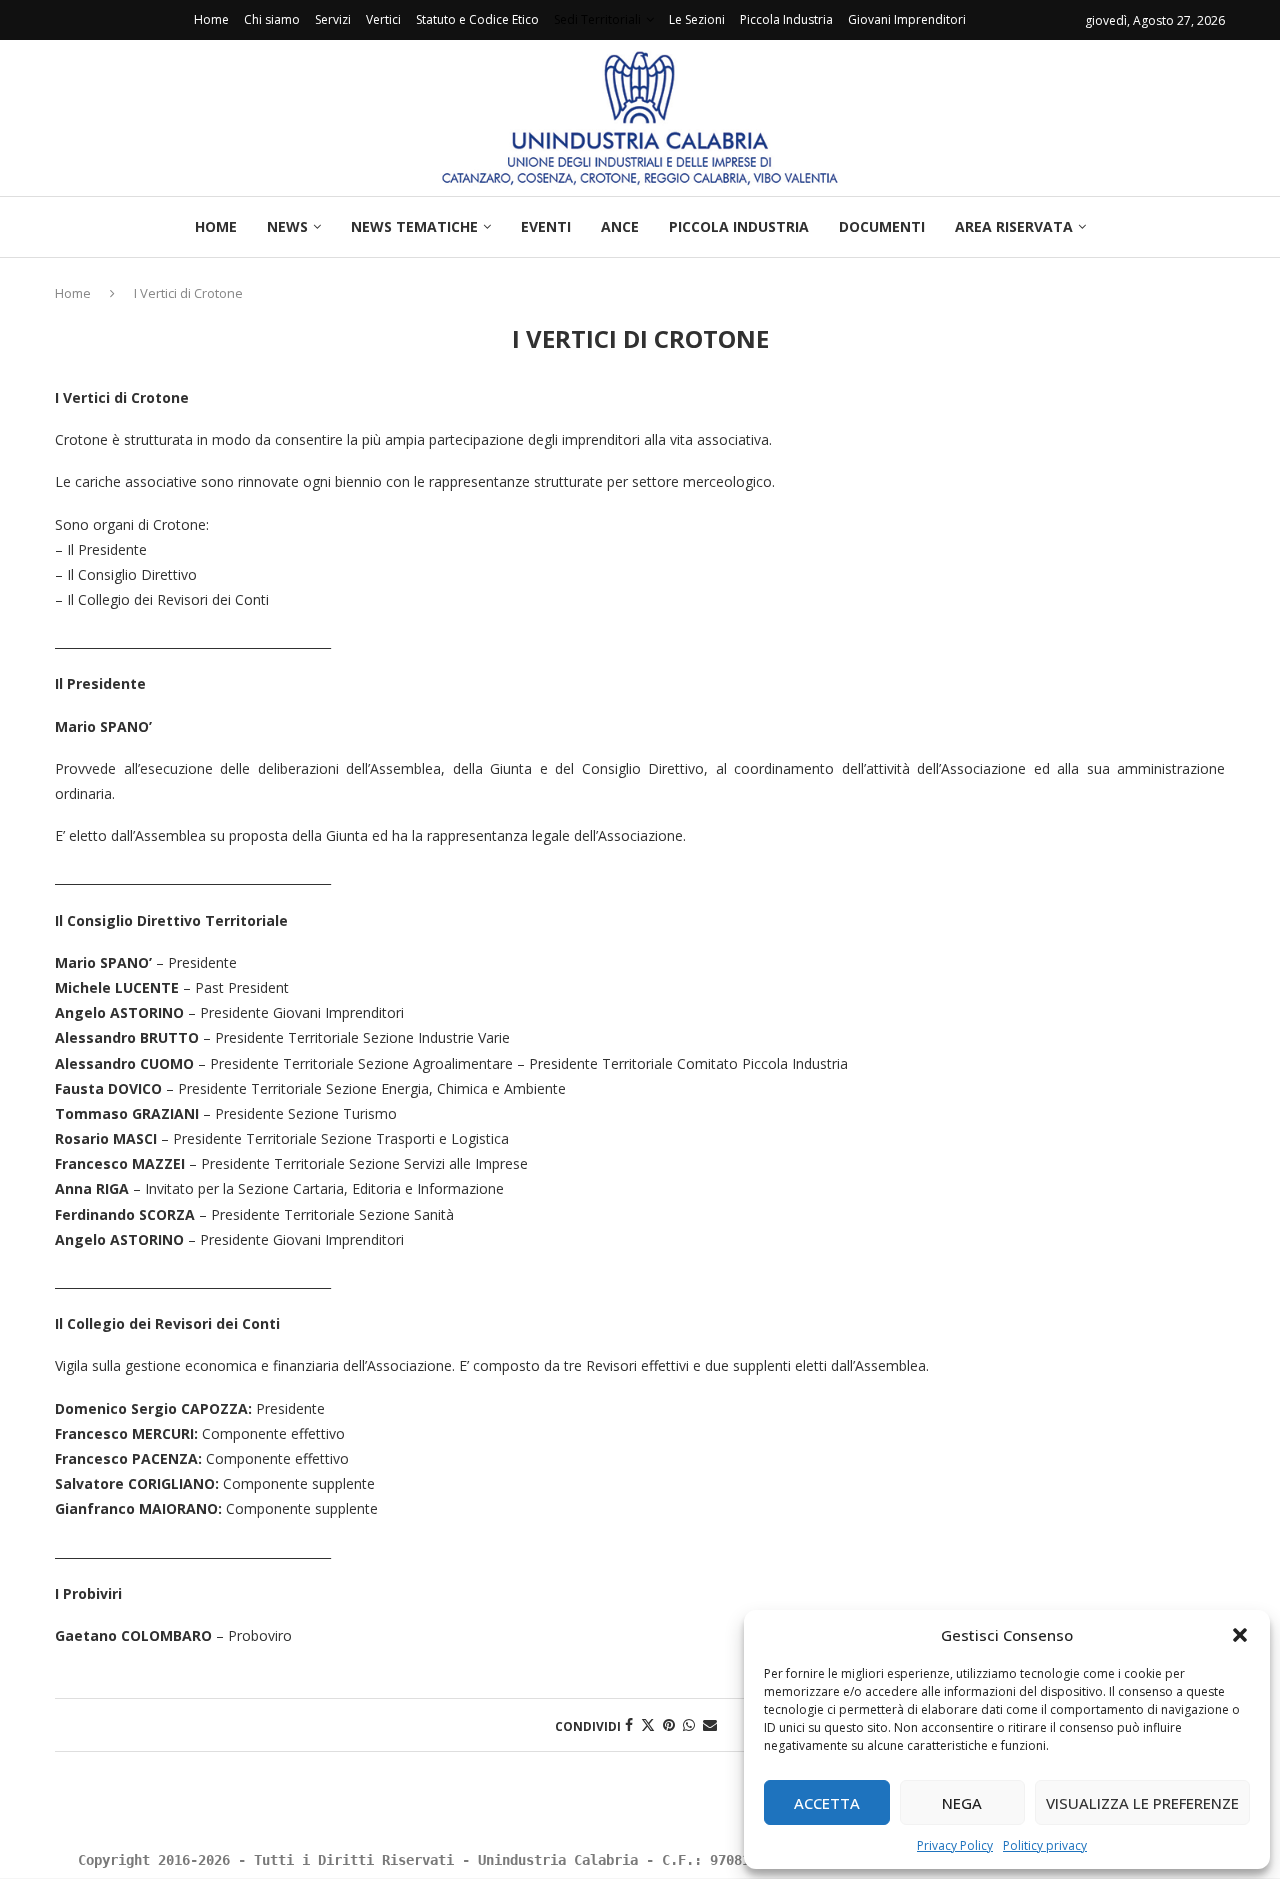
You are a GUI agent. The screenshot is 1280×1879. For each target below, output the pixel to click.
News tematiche (414, 226)
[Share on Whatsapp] (689, 1724)
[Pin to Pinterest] (669, 1724)
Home (211, 19)
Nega (962, 1803)
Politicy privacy (1045, 1845)
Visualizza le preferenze (1142, 1803)
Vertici (383, 19)
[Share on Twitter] (648, 1724)
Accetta (827, 1803)
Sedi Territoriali (597, 19)
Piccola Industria (786, 19)
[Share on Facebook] (629, 1724)
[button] (1240, 1635)
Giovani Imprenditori (907, 19)
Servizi (333, 19)
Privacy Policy (955, 1845)
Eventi (546, 226)
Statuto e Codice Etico (477, 19)
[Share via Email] (710, 1724)
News (287, 226)
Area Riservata (1014, 226)
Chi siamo (272, 19)
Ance (620, 226)
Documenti (882, 226)
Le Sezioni (697, 19)
